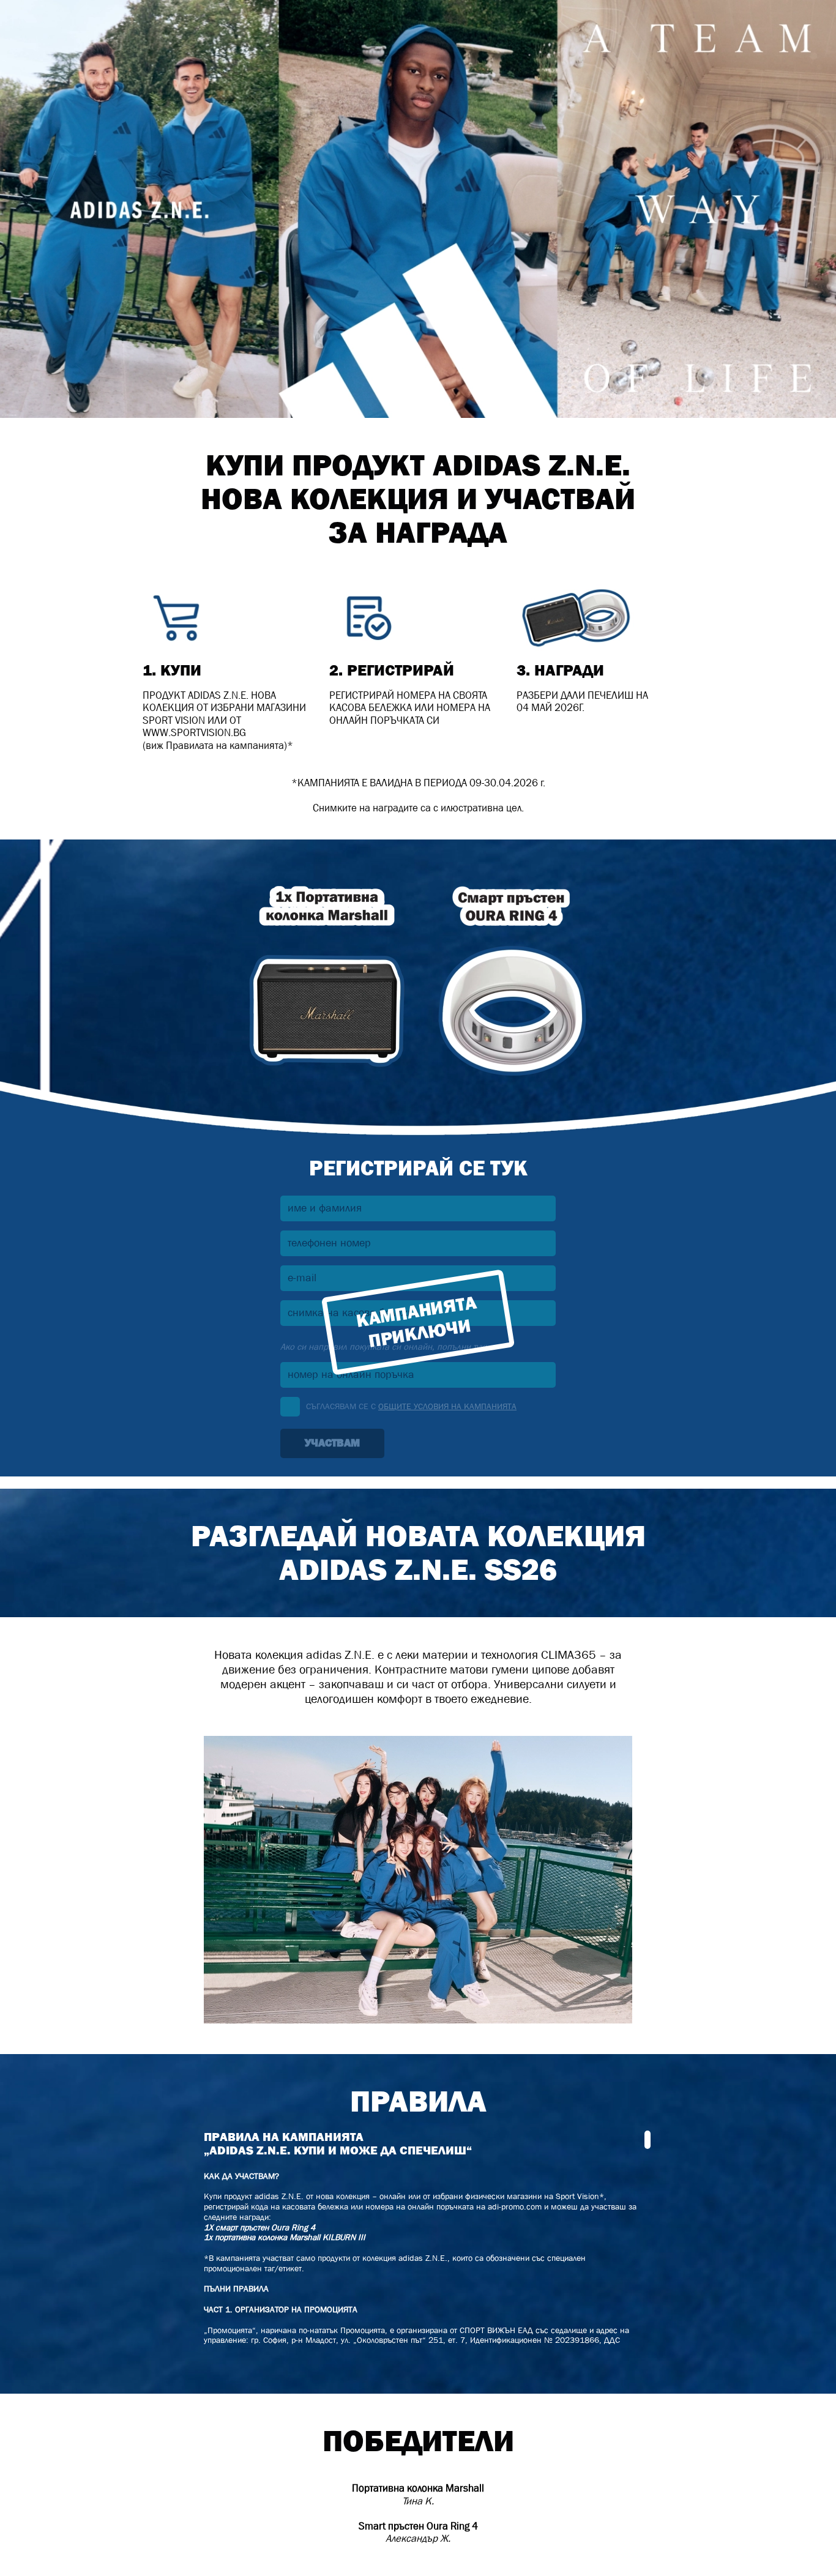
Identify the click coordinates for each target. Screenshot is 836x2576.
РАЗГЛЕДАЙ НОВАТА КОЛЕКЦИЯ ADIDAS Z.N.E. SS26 (418, 1553)
